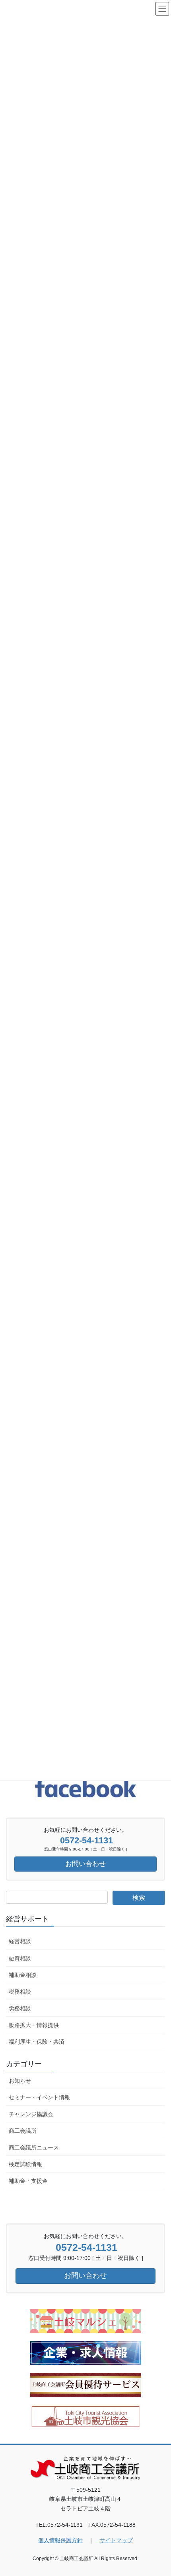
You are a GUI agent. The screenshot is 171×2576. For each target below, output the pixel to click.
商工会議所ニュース (34, 2147)
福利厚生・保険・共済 (37, 2042)
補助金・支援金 (28, 2181)
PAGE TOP (159, 2492)
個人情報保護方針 (60, 2540)
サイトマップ (116, 2540)
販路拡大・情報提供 (34, 2025)
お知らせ (20, 2081)
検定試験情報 (25, 2164)
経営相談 (20, 1941)
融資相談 (20, 1958)
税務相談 (20, 1992)
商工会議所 (23, 2131)
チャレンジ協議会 (31, 2114)
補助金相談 (23, 1975)
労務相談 (20, 2008)
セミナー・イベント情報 (39, 2097)
